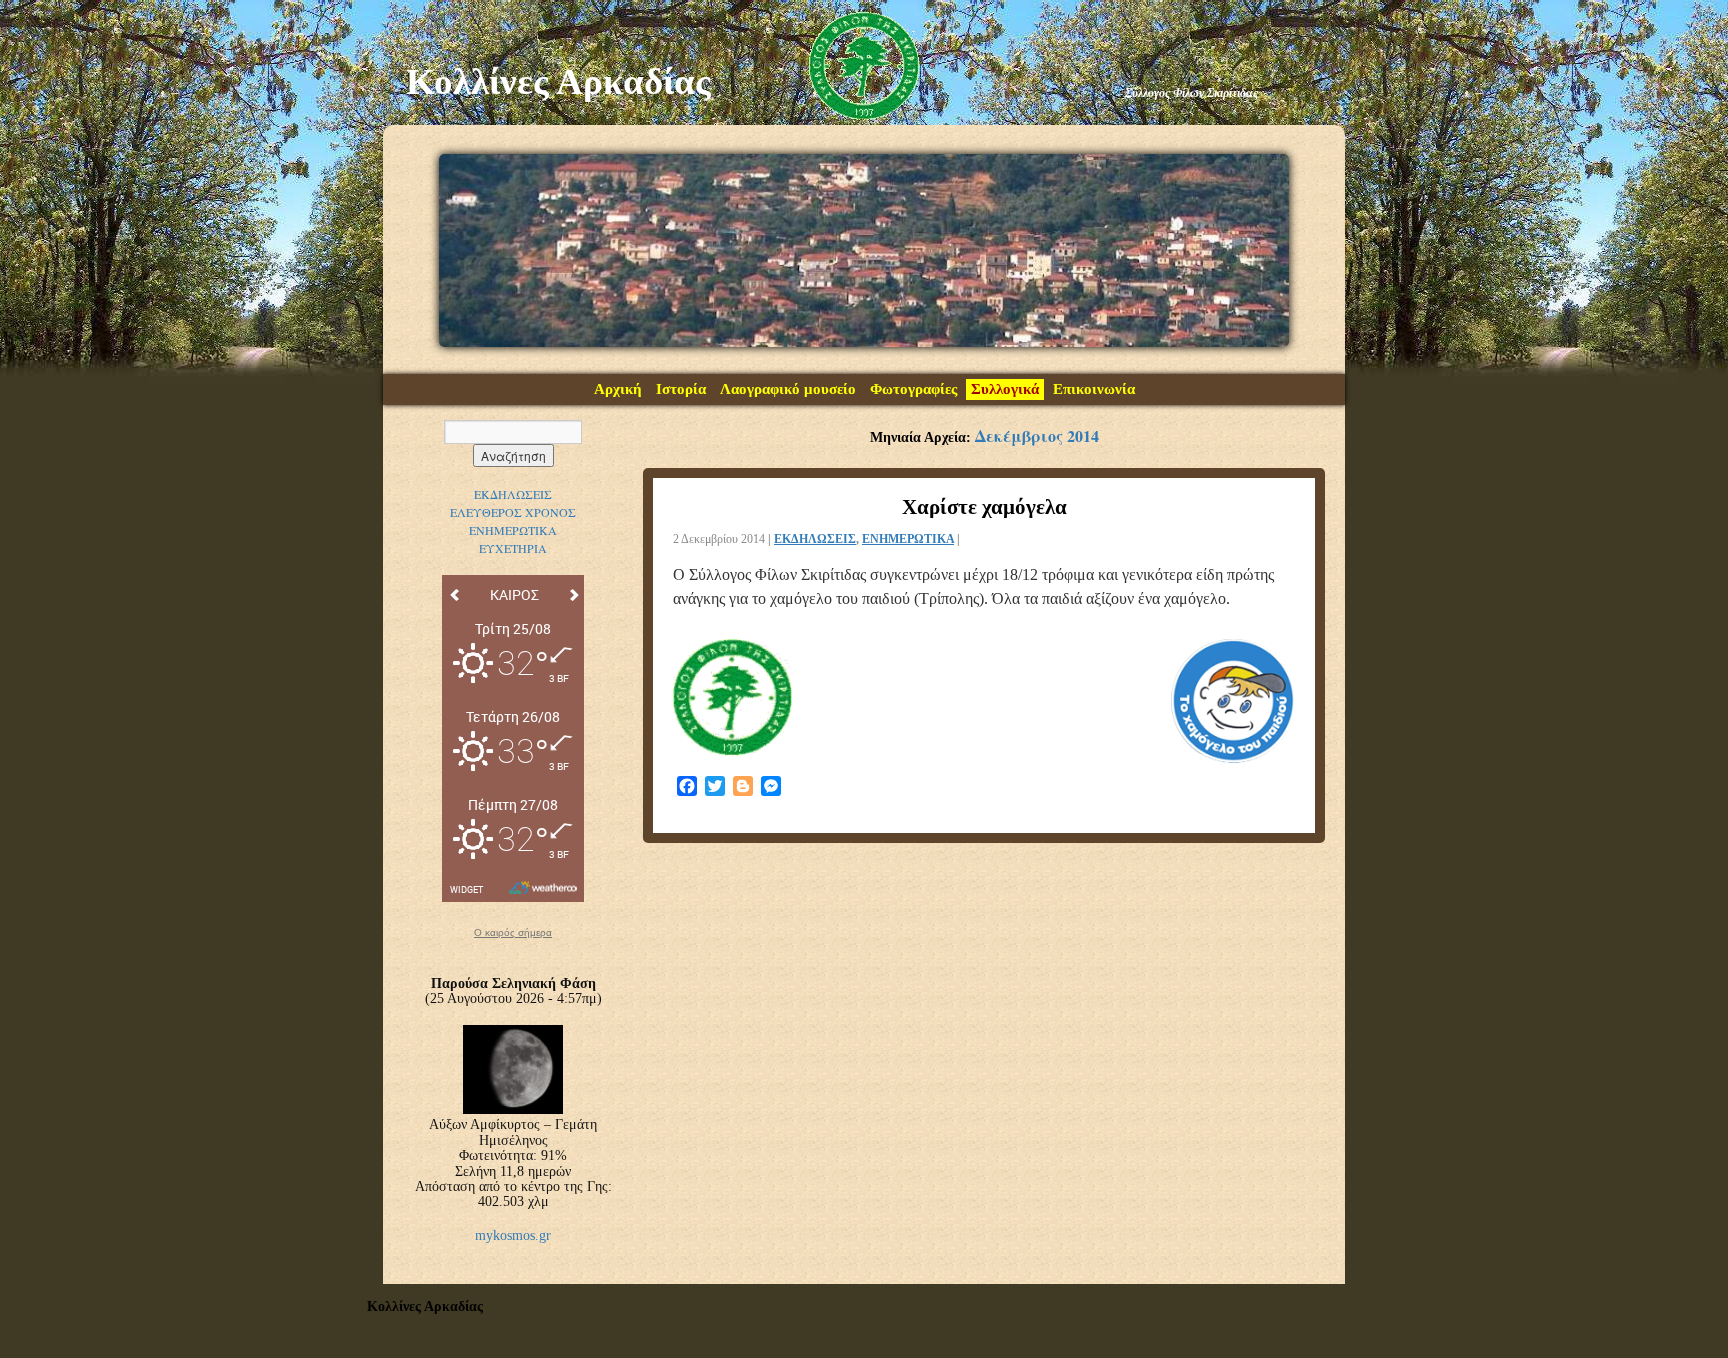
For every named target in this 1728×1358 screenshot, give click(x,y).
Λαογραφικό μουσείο (788, 389)
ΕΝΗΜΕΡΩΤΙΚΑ (908, 539)
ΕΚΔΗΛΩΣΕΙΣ (815, 539)
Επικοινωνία (1094, 389)
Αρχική (618, 389)
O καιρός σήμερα (513, 933)
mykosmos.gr (513, 1235)
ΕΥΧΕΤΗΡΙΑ (513, 548)
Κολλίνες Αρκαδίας (558, 81)
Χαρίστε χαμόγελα (984, 507)
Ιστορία (681, 389)
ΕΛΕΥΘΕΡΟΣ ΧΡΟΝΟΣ (513, 512)
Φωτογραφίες (913, 389)
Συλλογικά (1005, 389)
